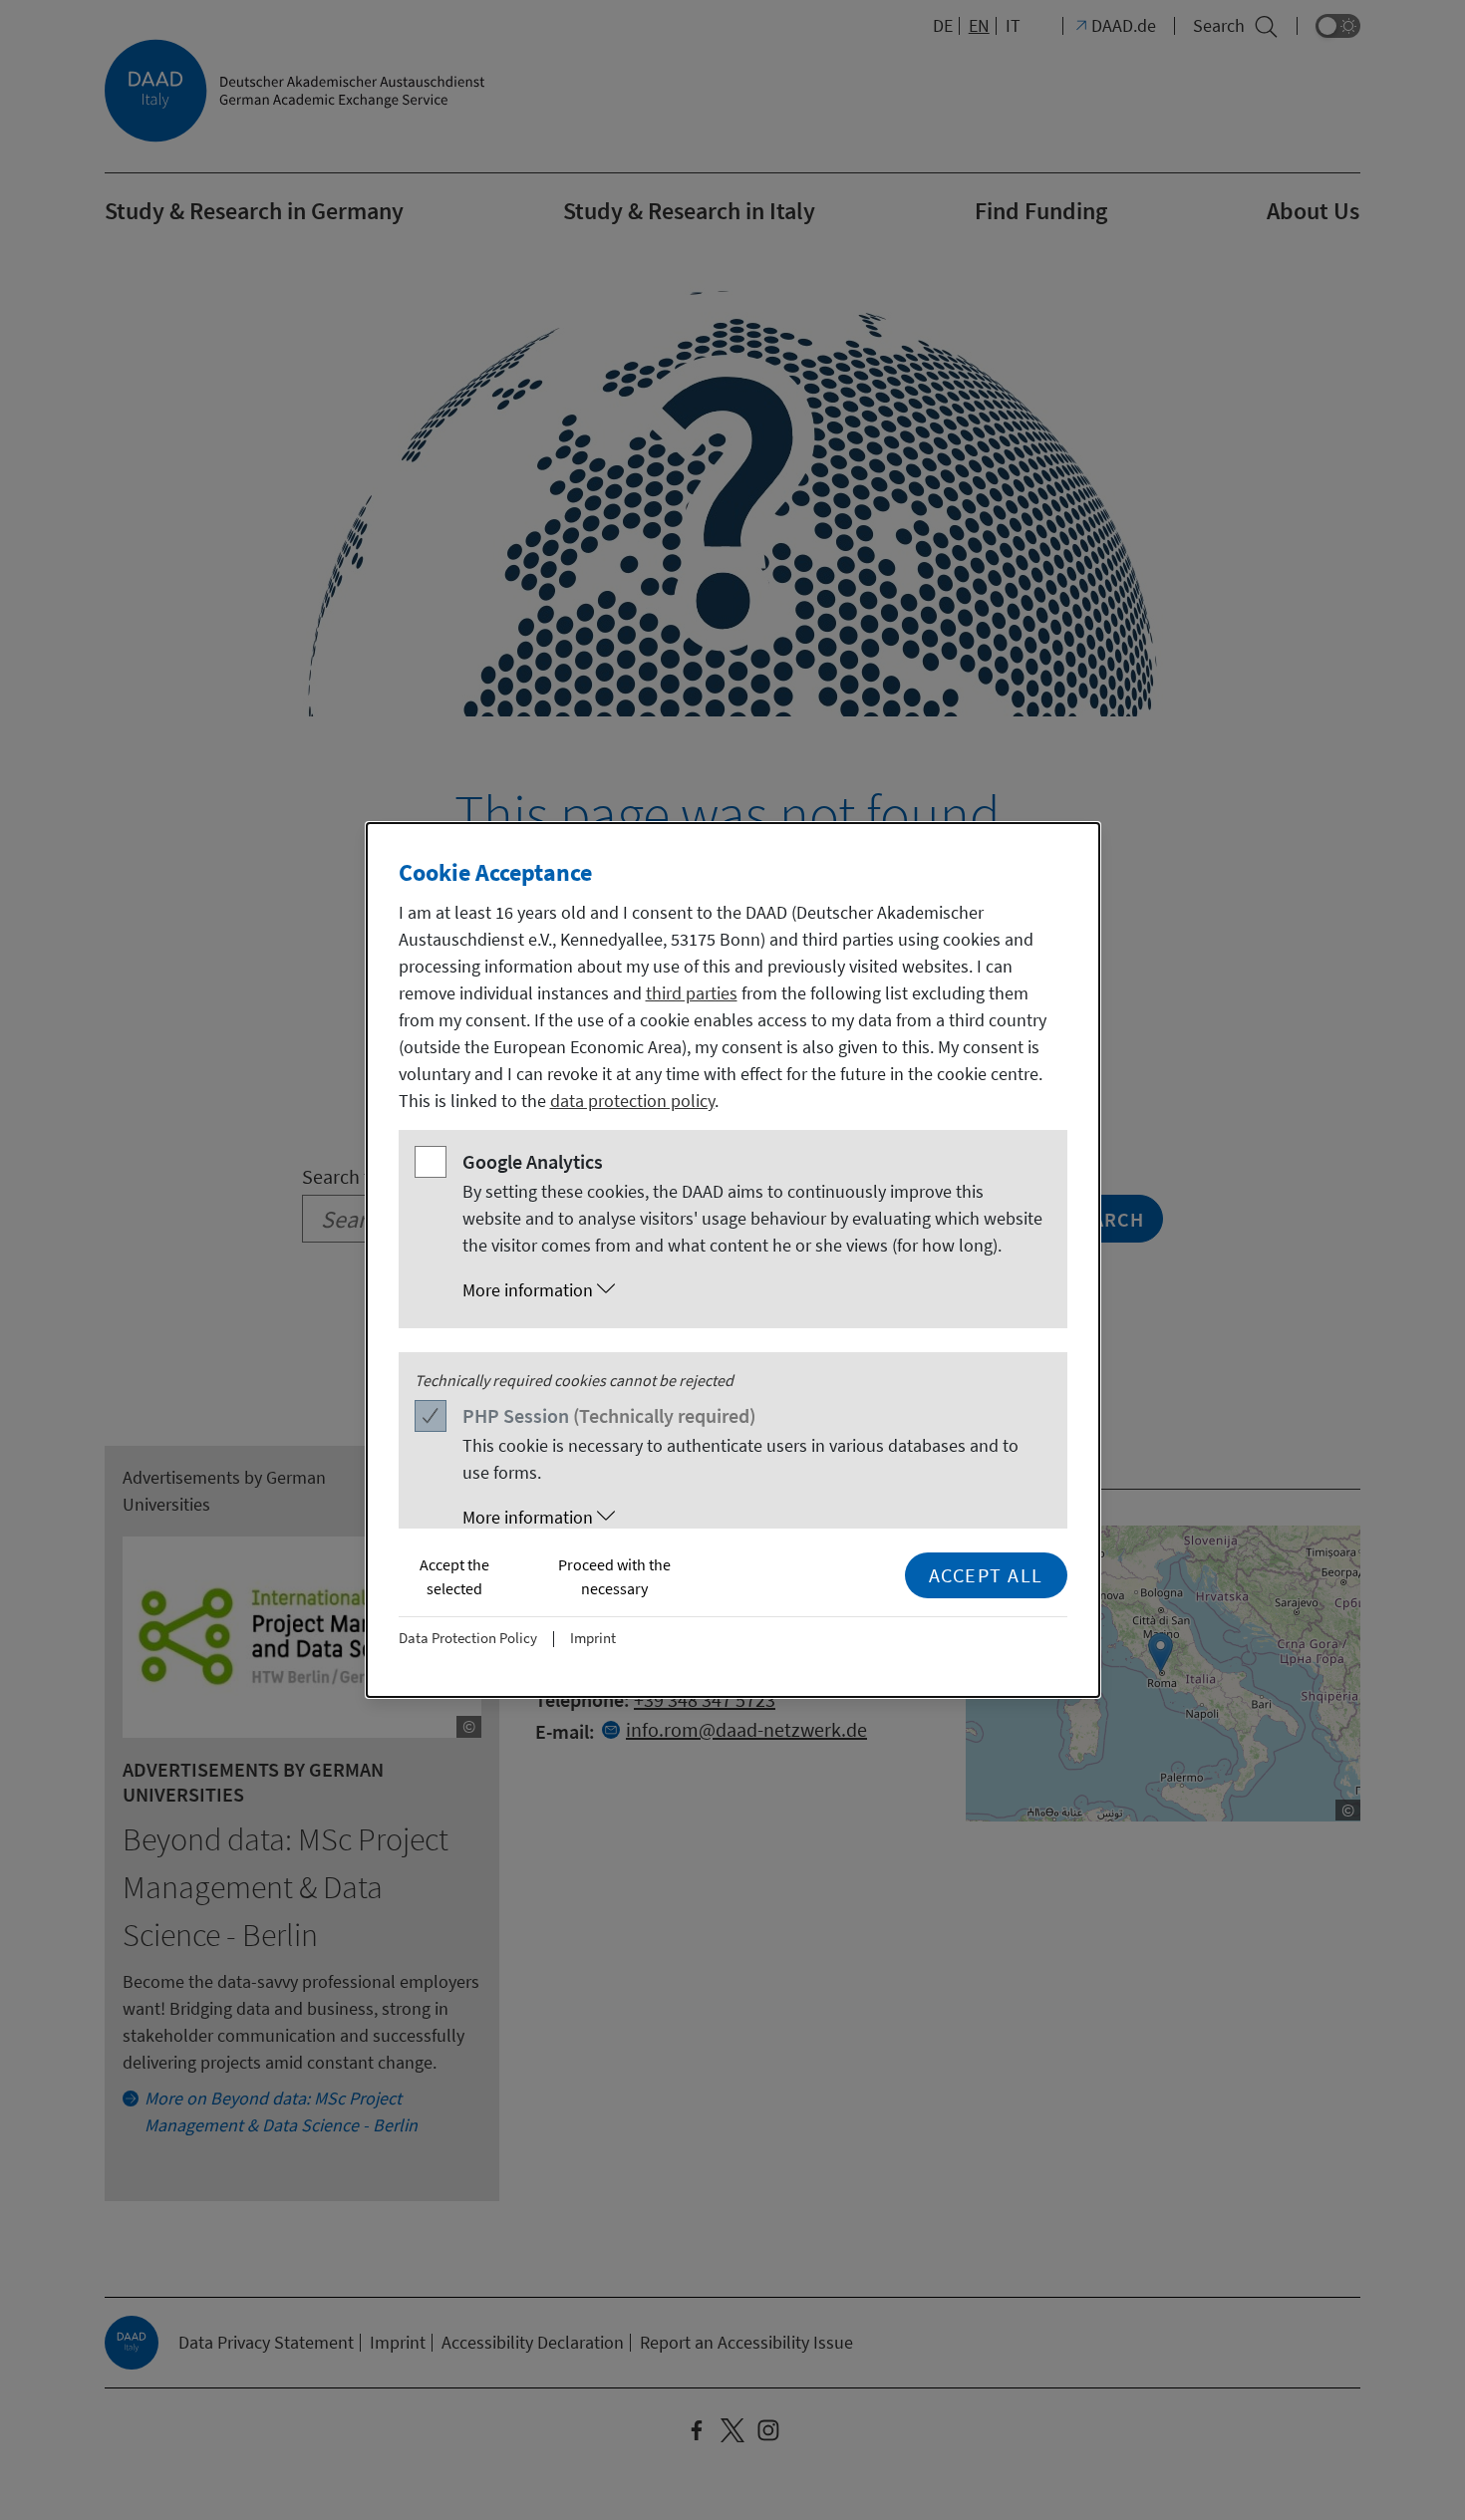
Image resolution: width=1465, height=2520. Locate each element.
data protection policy (632, 1101)
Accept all (986, 1575)
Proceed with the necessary (614, 1576)
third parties (692, 993)
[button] (753, 1290)
